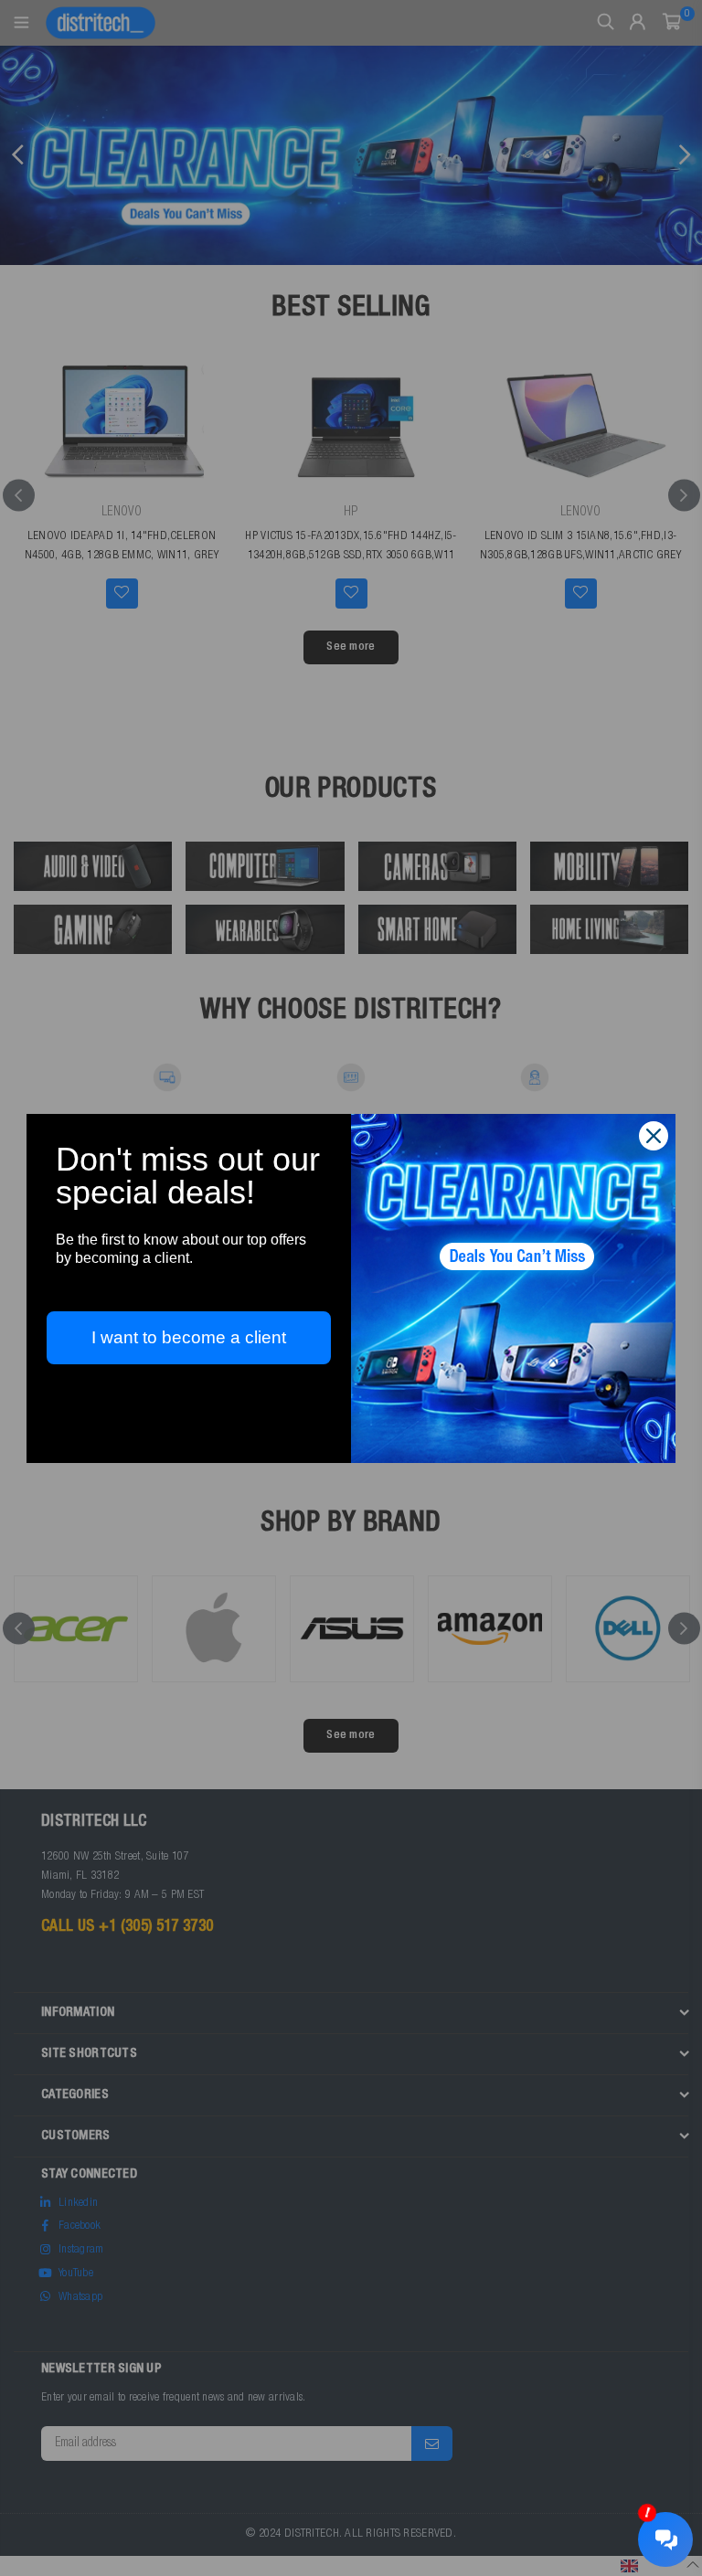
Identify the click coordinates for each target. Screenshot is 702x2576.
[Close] (654, 1136)
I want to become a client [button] (189, 1337)
